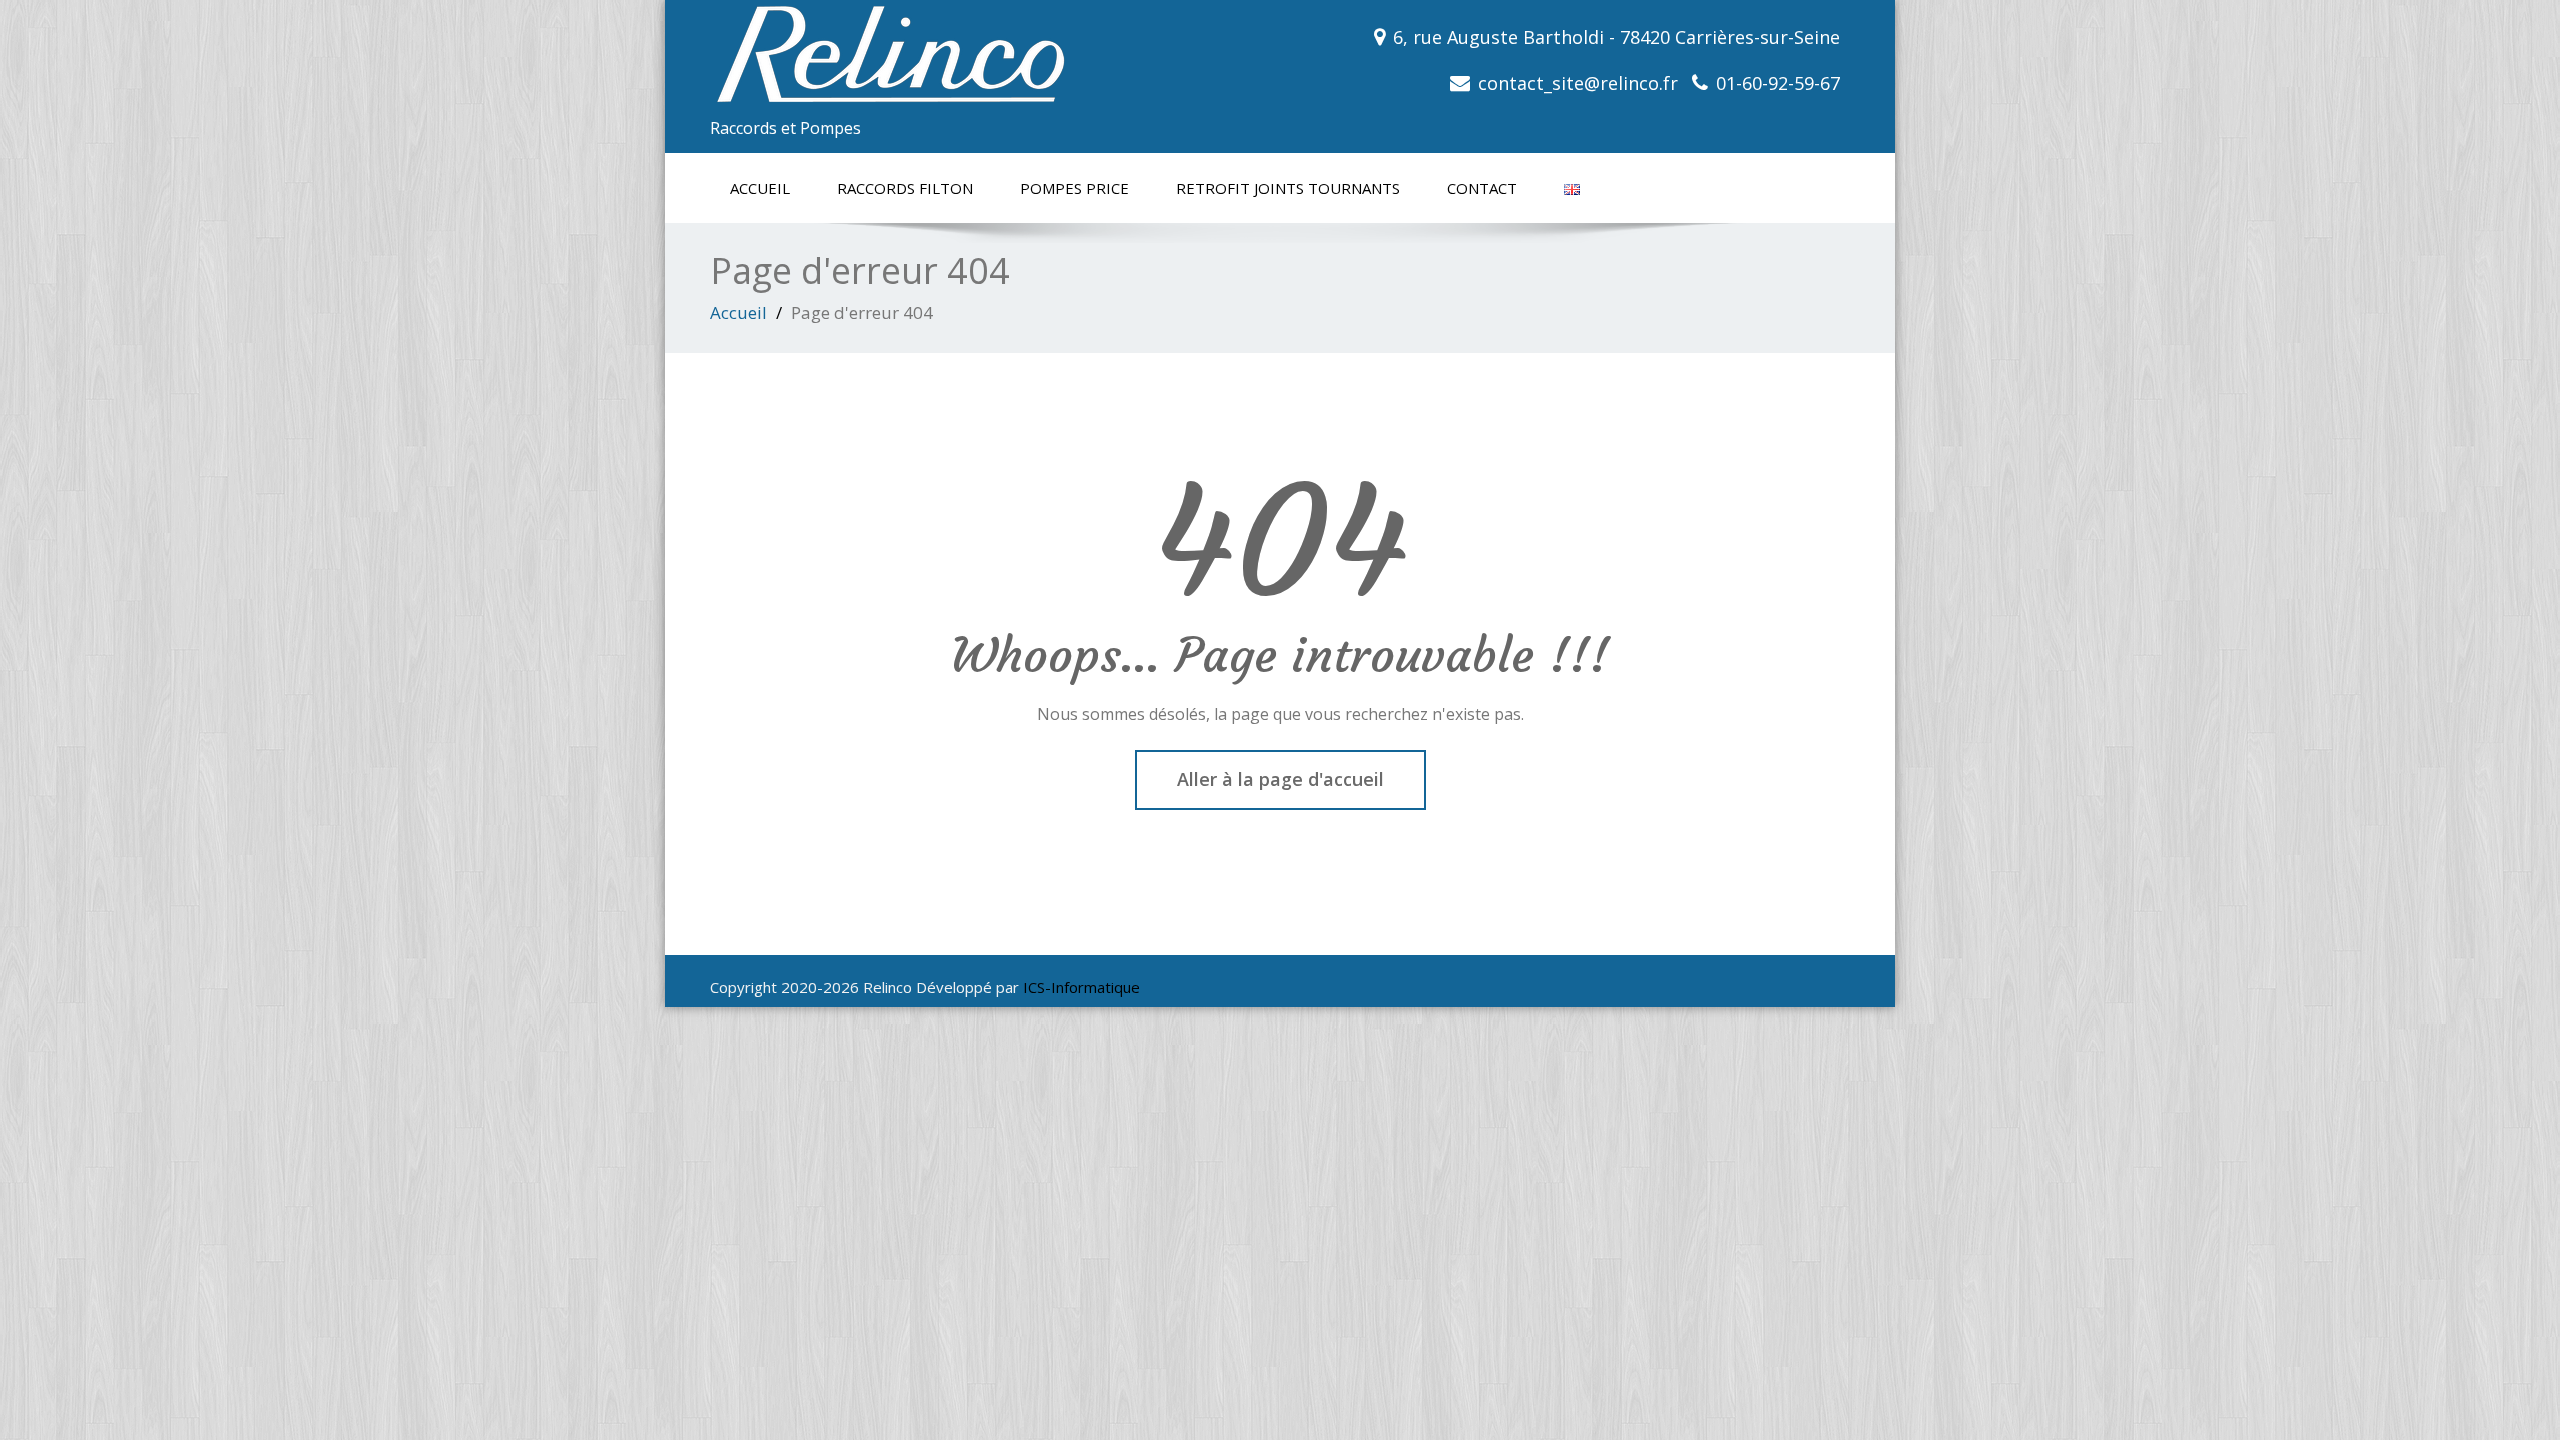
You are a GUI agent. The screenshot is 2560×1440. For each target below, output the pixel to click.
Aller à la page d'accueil (1280, 779)
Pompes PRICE (1074, 188)
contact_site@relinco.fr (1578, 83)
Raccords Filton (905, 188)
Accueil (760, 188)
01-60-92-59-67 (1778, 83)
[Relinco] (987, 55)
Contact (1482, 188)
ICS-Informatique (1081, 987)
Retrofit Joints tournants (1288, 188)
